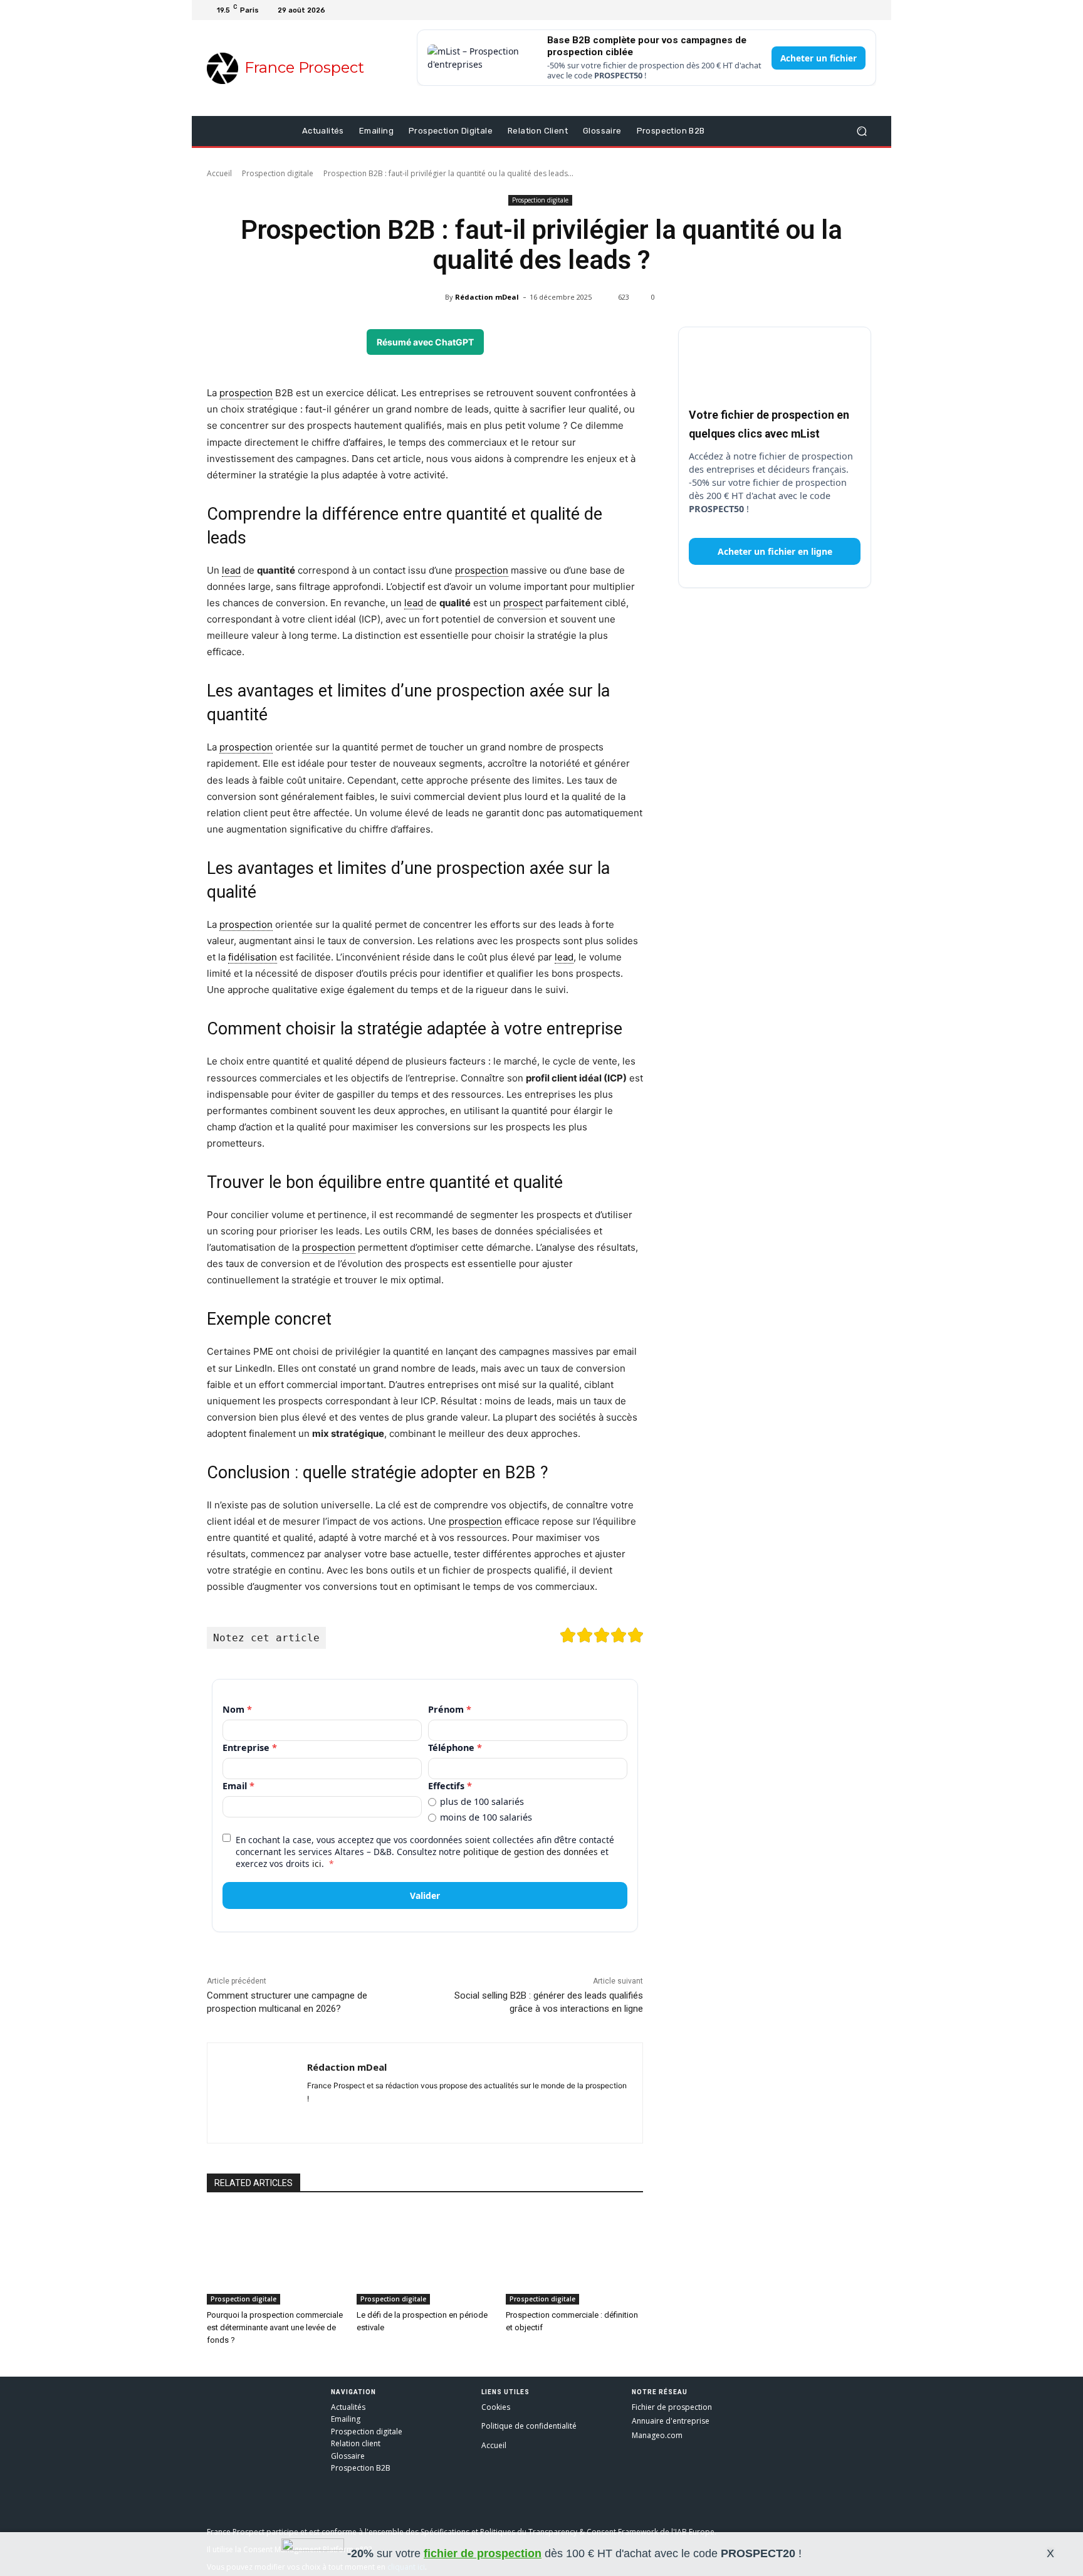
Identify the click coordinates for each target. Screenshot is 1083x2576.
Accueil (219, 173)
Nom (237, 1709)
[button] (861, 131)
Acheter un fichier (819, 58)
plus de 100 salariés (482, 1802)
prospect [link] (523, 603)
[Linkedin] (334, 2119)
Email (238, 1786)
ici (317, 1864)
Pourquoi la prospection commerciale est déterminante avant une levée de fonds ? (275, 2327)
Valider (425, 1895)
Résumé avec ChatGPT (425, 342)
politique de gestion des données (531, 1852)
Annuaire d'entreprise (671, 2421)
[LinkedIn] (869, 10)
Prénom (450, 1709)
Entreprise (250, 1748)
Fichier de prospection (672, 2407)
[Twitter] (839, 10)
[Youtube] (854, 10)
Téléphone (455, 1748)
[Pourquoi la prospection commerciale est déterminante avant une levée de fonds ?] (275, 2257)
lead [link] (231, 570)
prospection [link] (246, 393)
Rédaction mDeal (487, 297)
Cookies (496, 2407)
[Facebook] (824, 10)
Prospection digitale (278, 173)
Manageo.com (657, 2435)
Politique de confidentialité (529, 2426)
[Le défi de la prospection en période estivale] (425, 2257)
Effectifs (450, 1786)
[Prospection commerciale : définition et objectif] (574, 2257)
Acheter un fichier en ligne (775, 551)
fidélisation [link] (253, 957)
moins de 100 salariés (486, 1817)
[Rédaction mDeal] (437, 297)
